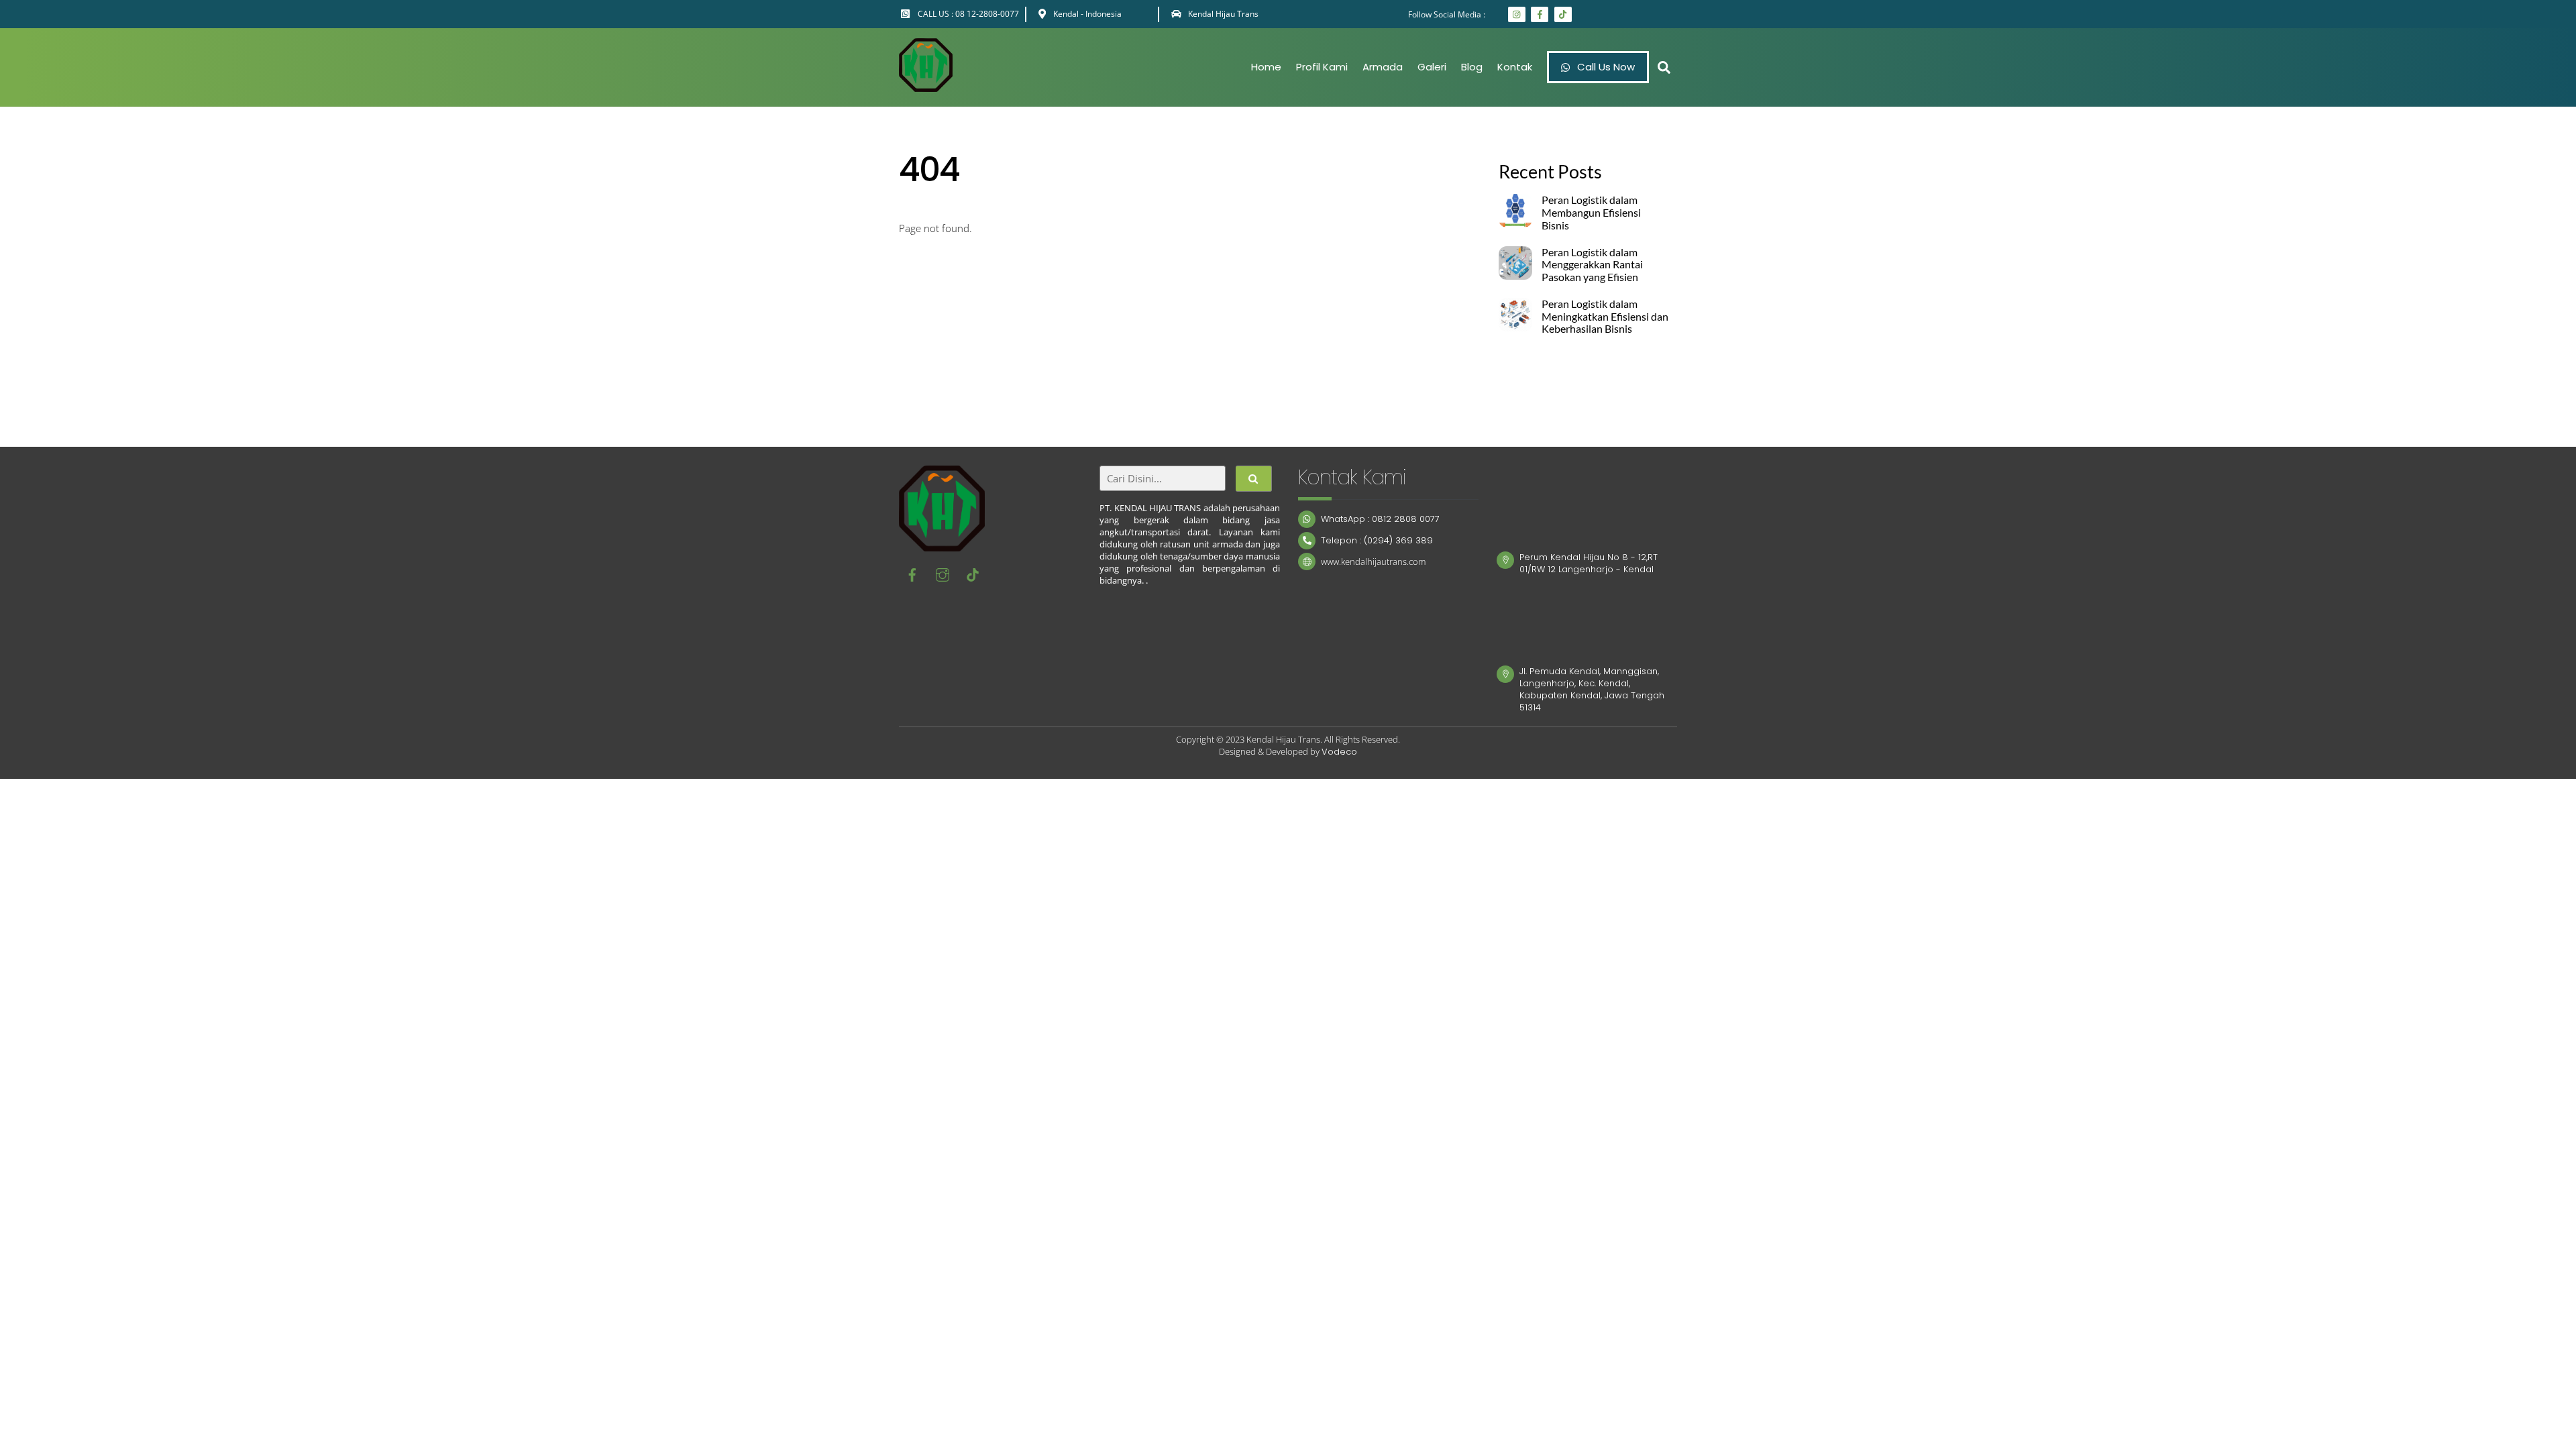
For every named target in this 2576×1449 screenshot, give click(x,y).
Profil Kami (1322, 67)
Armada (1383, 67)
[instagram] (943, 574)
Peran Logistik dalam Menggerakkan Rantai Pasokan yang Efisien (1592, 265)
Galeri (1432, 67)
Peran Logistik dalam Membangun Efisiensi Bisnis (1591, 213)
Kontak (1515, 67)
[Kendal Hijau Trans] (926, 85)
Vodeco (1339, 752)
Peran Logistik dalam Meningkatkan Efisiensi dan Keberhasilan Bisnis (1605, 317)
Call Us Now (1605, 67)
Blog (1472, 67)
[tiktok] (973, 574)
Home (1266, 67)
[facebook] (912, 574)
